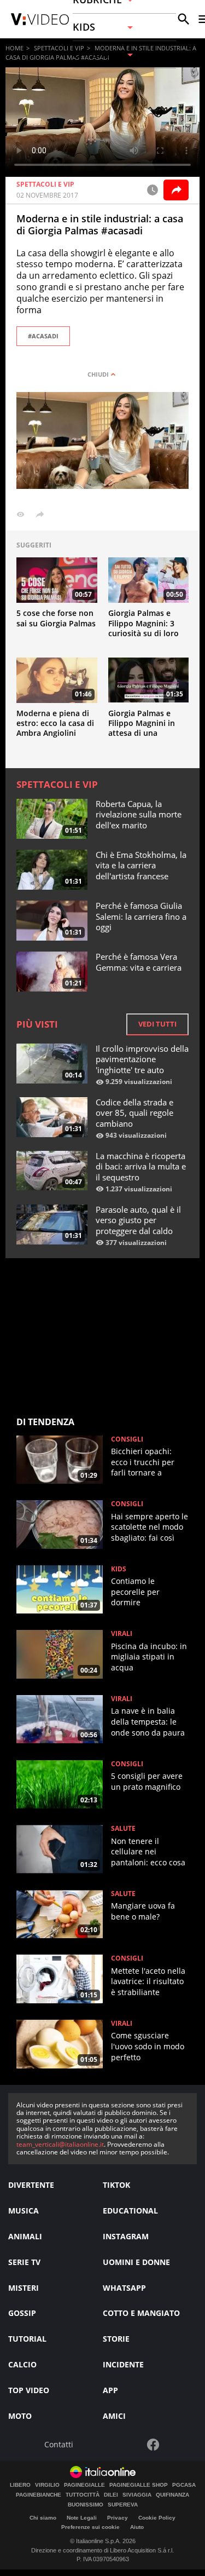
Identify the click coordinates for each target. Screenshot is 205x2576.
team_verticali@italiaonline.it (60, 2144)
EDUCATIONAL (130, 2211)
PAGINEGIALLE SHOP (139, 2485)
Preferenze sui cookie (90, 2527)
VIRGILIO (47, 2485)
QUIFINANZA (172, 2495)
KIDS (119, 1569)
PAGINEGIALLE (84, 2485)
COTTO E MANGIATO (141, 2313)
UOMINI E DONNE (136, 2262)
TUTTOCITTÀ (83, 2495)
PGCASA (184, 2485)
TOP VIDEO (29, 2390)
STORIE (116, 2339)
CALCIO (22, 2364)
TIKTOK (116, 2185)
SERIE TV (24, 2262)
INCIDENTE (123, 2364)
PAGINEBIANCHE (39, 2495)
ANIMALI (25, 2236)
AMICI (114, 2416)
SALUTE (123, 1829)
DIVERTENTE (31, 2185)
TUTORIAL (27, 2339)
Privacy (118, 2518)
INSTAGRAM (126, 2236)
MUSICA (24, 2211)
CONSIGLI (127, 1439)
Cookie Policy (157, 2518)
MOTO (20, 2416)
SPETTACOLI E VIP (59, 48)
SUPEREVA (123, 2505)
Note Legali (82, 2518)
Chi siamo (43, 2518)
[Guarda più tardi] (153, 190)
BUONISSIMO (86, 2505)
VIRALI (122, 1634)
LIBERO (20, 2485)
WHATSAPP (124, 2288)
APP (110, 2390)
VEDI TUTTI (157, 1024)
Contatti (59, 2445)
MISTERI (24, 2288)
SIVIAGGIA (137, 2495)
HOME (14, 48)
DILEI (111, 2495)
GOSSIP (22, 2313)
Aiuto (137, 2527)
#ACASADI (43, 336)
